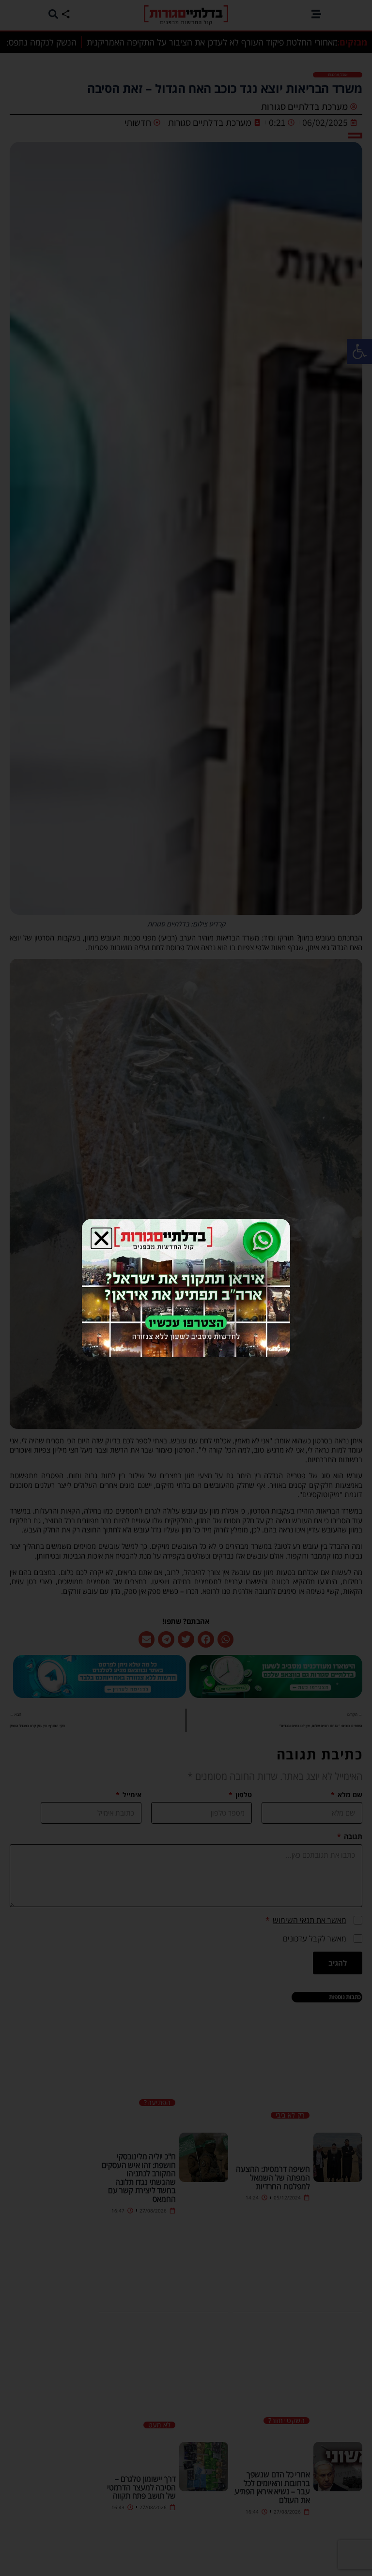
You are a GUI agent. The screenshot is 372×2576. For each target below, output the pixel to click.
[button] (101, 1238)
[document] (186, 1288)
